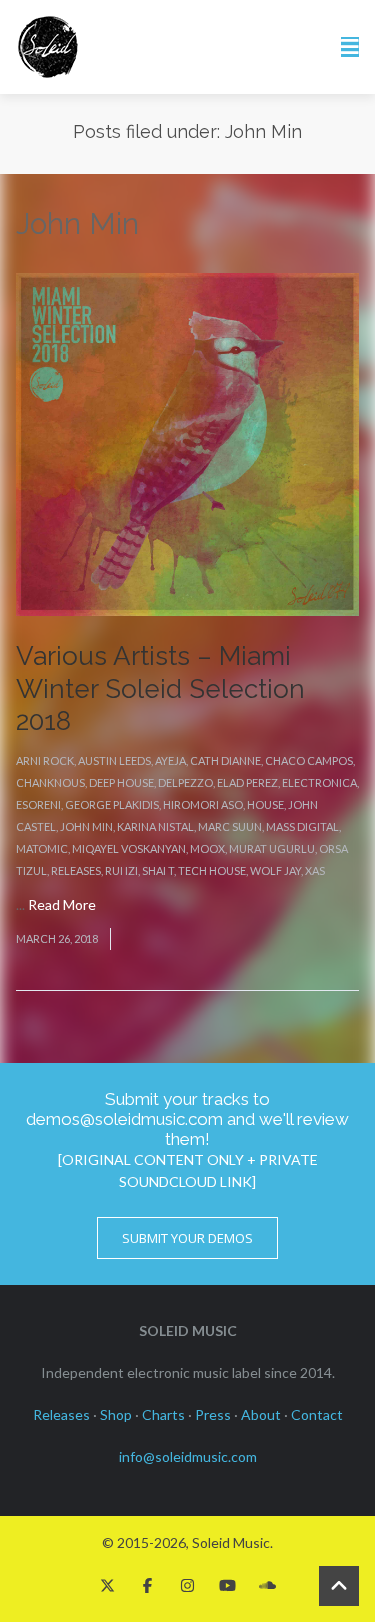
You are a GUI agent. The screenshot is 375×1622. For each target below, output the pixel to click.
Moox (207, 848)
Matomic (42, 848)
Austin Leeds (114, 760)
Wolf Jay (275, 870)
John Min (86, 826)
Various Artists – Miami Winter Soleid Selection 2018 (160, 688)
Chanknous (50, 782)
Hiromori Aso (203, 804)
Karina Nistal (155, 826)
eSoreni (38, 804)
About (261, 1414)
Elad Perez (247, 782)
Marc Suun (230, 826)
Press (213, 1414)
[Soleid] (48, 47)
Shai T (158, 870)
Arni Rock (45, 760)
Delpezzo (185, 782)
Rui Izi (121, 870)
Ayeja (170, 760)
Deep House (121, 782)
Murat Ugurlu (272, 848)
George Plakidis (112, 804)
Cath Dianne (225, 760)
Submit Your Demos (187, 1238)
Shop (116, 1414)
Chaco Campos (309, 760)
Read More (62, 904)
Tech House (212, 870)
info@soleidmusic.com (188, 1456)
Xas (315, 870)
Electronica (319, 782)
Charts (163, 1414)
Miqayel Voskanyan (129, 848)
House (265, 804)
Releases (76, 870)
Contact (317, 1414)
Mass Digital (302, 826)
